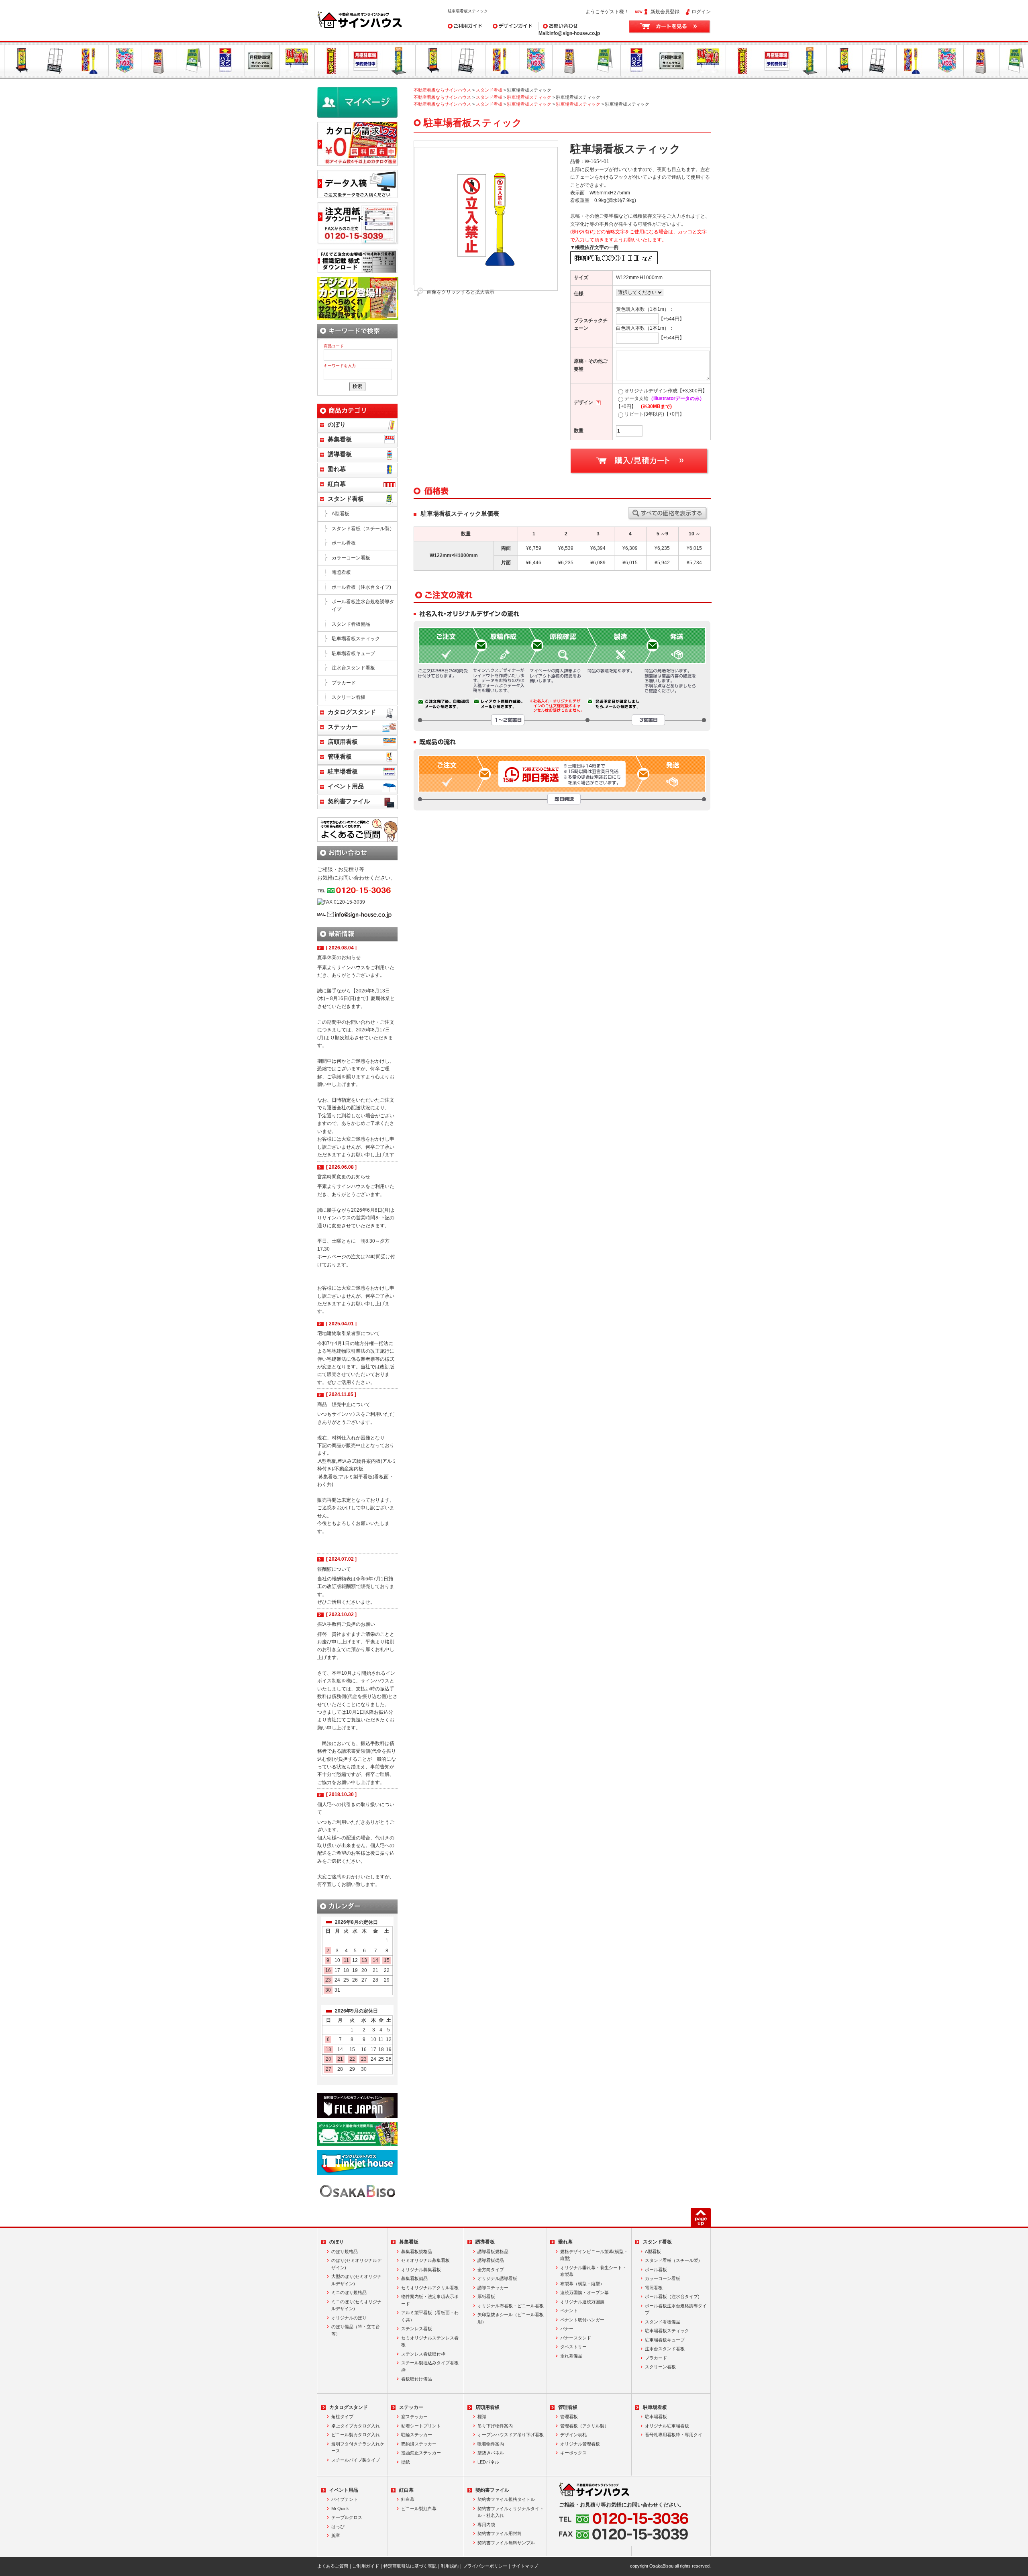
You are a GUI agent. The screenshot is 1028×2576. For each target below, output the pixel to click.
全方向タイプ (491, 2270)
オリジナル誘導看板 (497, 2278)
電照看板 (341, 572)
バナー (567, 2329)
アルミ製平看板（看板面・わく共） (430, 2316)
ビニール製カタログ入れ (356, 2435)
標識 (482, 2417)
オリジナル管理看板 (580, 2444)
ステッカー (343, 727)
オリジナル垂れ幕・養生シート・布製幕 (593, 2271)
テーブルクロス (347, 2517)
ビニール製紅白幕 (419, 2509)
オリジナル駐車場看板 (667, 2426)
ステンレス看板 (417, 2329)
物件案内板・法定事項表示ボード (430, 2300)
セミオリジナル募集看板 (425, 2260)
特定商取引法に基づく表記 (410, 2566)
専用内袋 (486, 2525)
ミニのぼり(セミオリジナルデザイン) (356, 2305)
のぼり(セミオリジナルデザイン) (356, 2264)
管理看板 (340, 757)
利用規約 (450, 2566)
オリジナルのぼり (349, 2318)
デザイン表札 (573, 2435)
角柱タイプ (342, 2417)
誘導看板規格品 (493, 2251)
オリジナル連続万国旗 (582, 2302)
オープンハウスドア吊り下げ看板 (511, 2435)
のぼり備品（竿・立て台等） (356, 2330)
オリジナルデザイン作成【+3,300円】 (666, 391)
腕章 (336, 2535)
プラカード (344, 683)
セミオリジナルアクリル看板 (430, 2288)
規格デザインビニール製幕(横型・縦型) (594, 2255)
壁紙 (406, 2462)
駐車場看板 (343, 772)
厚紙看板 (486, 2296)
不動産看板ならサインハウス (442, 90)
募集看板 (340, 439)
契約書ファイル (349, 801)
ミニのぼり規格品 (349, 2292)
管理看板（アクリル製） (584, 2426)
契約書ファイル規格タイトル (506, 2499)
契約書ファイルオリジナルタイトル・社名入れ (511, 2512)
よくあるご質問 (333, 2566)
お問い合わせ (553, 26)
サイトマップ (525, 2566)
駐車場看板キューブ (353, 653)
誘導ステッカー (493, 2288)
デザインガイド (505, 26)
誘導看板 (340, 454)
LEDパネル (488, 2462)
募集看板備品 (414, 2278)
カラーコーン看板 (351, 558)
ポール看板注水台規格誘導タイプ (363, 605)
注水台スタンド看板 (353, 668)
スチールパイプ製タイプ (356, 2460)
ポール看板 (344, 543)
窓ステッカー (414, 2417)
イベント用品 (346, 786)
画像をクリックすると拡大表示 (461, 292)
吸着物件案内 (491, 2444)
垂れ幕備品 (571, 2356)
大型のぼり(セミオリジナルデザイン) (356, 2280)
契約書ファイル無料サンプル (506, 2543)
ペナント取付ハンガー (582, 2320)
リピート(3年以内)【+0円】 (654, 414)
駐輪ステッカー (417, 2435)
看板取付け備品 (417, 2379)
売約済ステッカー (419, 2444)
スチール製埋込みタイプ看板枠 (430, 2366)
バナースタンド (576, 2338)
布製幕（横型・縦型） (582, 2284)
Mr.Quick (340, 2509)
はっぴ (338, 2527)
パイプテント (345, 2499)
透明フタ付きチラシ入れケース (358, 2447)
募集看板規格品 (417, 2251)
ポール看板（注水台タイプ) (361, 587)
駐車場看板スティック (529, 97)
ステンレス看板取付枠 (423, 2354)
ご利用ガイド (462, 26)
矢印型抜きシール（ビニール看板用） (511, 2318)
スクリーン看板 (349, 697)
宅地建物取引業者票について (349, 1333)
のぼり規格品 (345, 2251)
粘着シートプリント (421, 2426)
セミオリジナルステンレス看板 (430, 2341)
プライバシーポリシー (485, 2566)
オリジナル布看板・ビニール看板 (511, 2306)
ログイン (701, 12)
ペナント (569, 2311)
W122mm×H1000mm (639, 278)
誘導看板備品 (491, 2260)
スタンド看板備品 (351, 624)
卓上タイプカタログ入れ (356, 2426)
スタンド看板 (489, 90)
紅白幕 (337, 484)
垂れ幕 (337, 469)
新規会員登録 (665, 12)
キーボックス (573, 2453)
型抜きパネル (491, 2453)
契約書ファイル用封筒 (500, 2533)
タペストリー (573, 2347)
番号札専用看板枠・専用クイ (674, 2435)
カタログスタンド (352, 712)
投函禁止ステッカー (421, 2453)
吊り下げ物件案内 (495, 2426)
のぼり (337, 425)
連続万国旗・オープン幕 (584, 2292)
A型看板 (341, 514)
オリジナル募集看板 (421, 2270)
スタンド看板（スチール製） (363, 529)
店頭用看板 (343, 742)
